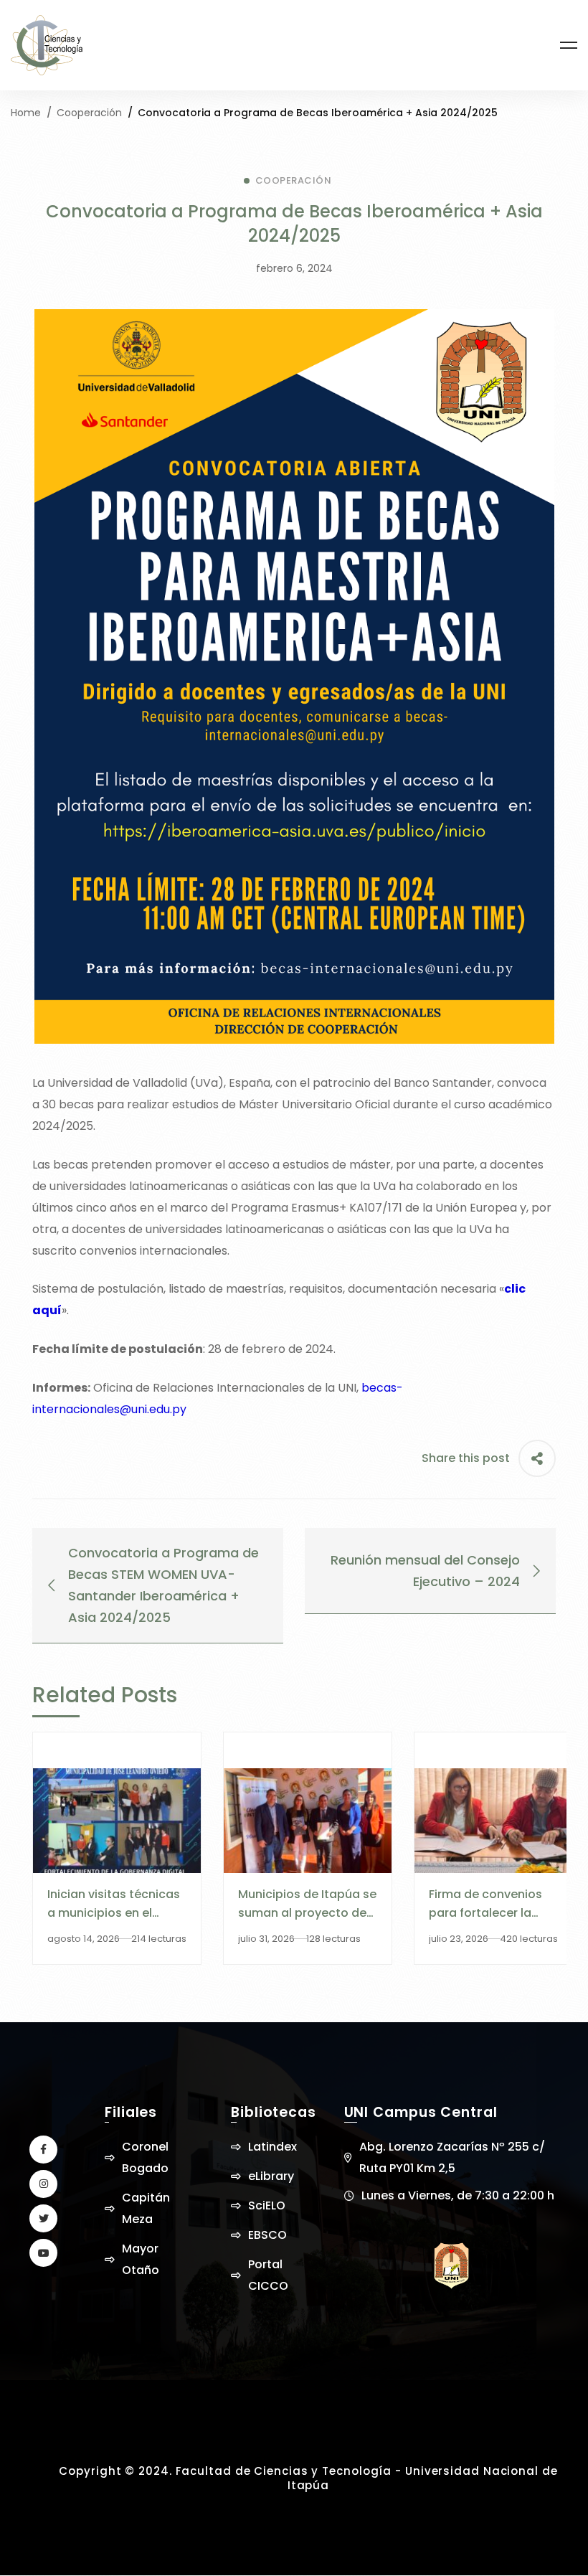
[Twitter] (43, 2218)
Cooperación (89, 113)
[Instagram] (43, 2184)
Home (26, 113)
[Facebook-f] (43, 2150)
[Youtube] (43, 2253)
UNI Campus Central (421, 2112)
